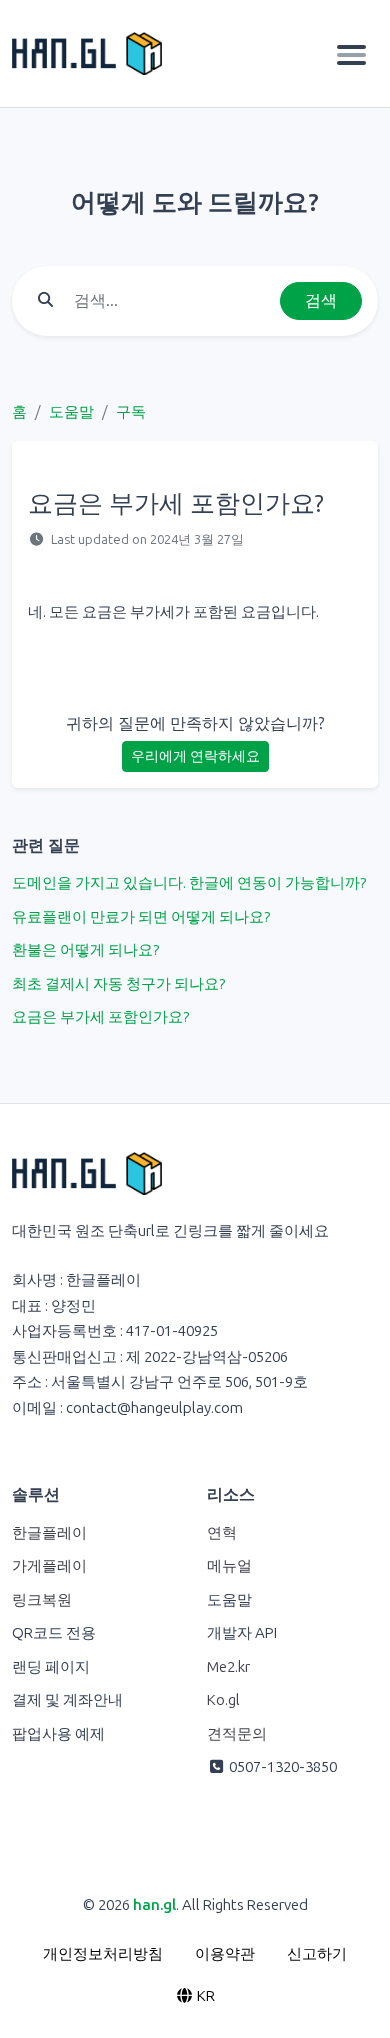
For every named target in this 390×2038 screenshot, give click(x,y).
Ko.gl (223, 1700)
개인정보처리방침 (103, 1954)
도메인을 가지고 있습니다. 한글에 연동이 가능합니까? (189, 883)
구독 (131, 412)
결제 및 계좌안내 (67, 1700)
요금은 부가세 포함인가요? (100, 1017)
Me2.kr (228, 1667)
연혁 (222, 1533)
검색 (321, 300)
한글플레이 (49, 1533)
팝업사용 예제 (58, 1734)
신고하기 (317, 1954)
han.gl (154, 1905)
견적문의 (237, 1734)
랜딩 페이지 (51, 1667)
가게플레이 (49, 1566)
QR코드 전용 (54, 1633)
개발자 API (242, 1633)
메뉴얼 (229, 1566)
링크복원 (42, 1600)
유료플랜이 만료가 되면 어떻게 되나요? (141, 917)
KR (204, 1996)
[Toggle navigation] (351, 54)
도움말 (71, 412)
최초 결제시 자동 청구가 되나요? (118, 984)
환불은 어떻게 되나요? (85, 950)
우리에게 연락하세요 (195, 756)
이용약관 (225, 1954)
